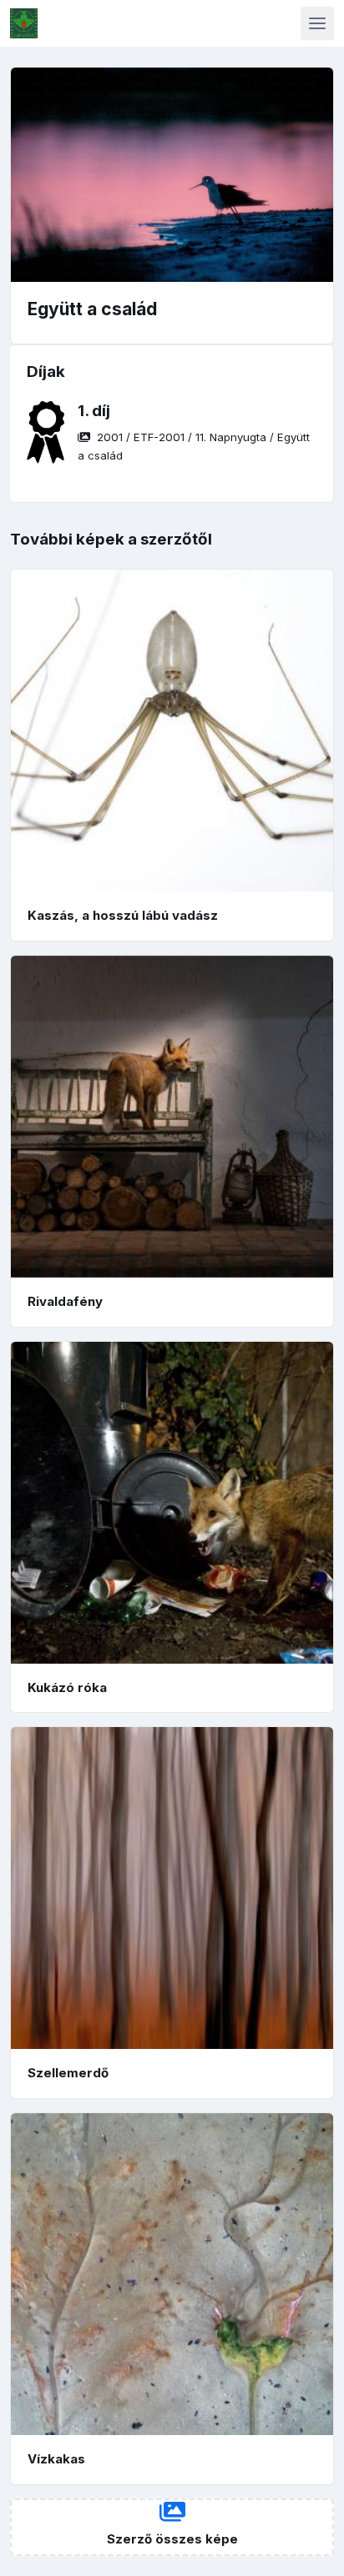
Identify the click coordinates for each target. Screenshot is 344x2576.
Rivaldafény (65, 1301)
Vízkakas (56, 2459)
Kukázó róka (67, 1687)
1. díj (94, 411)
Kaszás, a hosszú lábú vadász (123, 915)
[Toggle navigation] (317, 23)
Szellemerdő (68, 2073)
